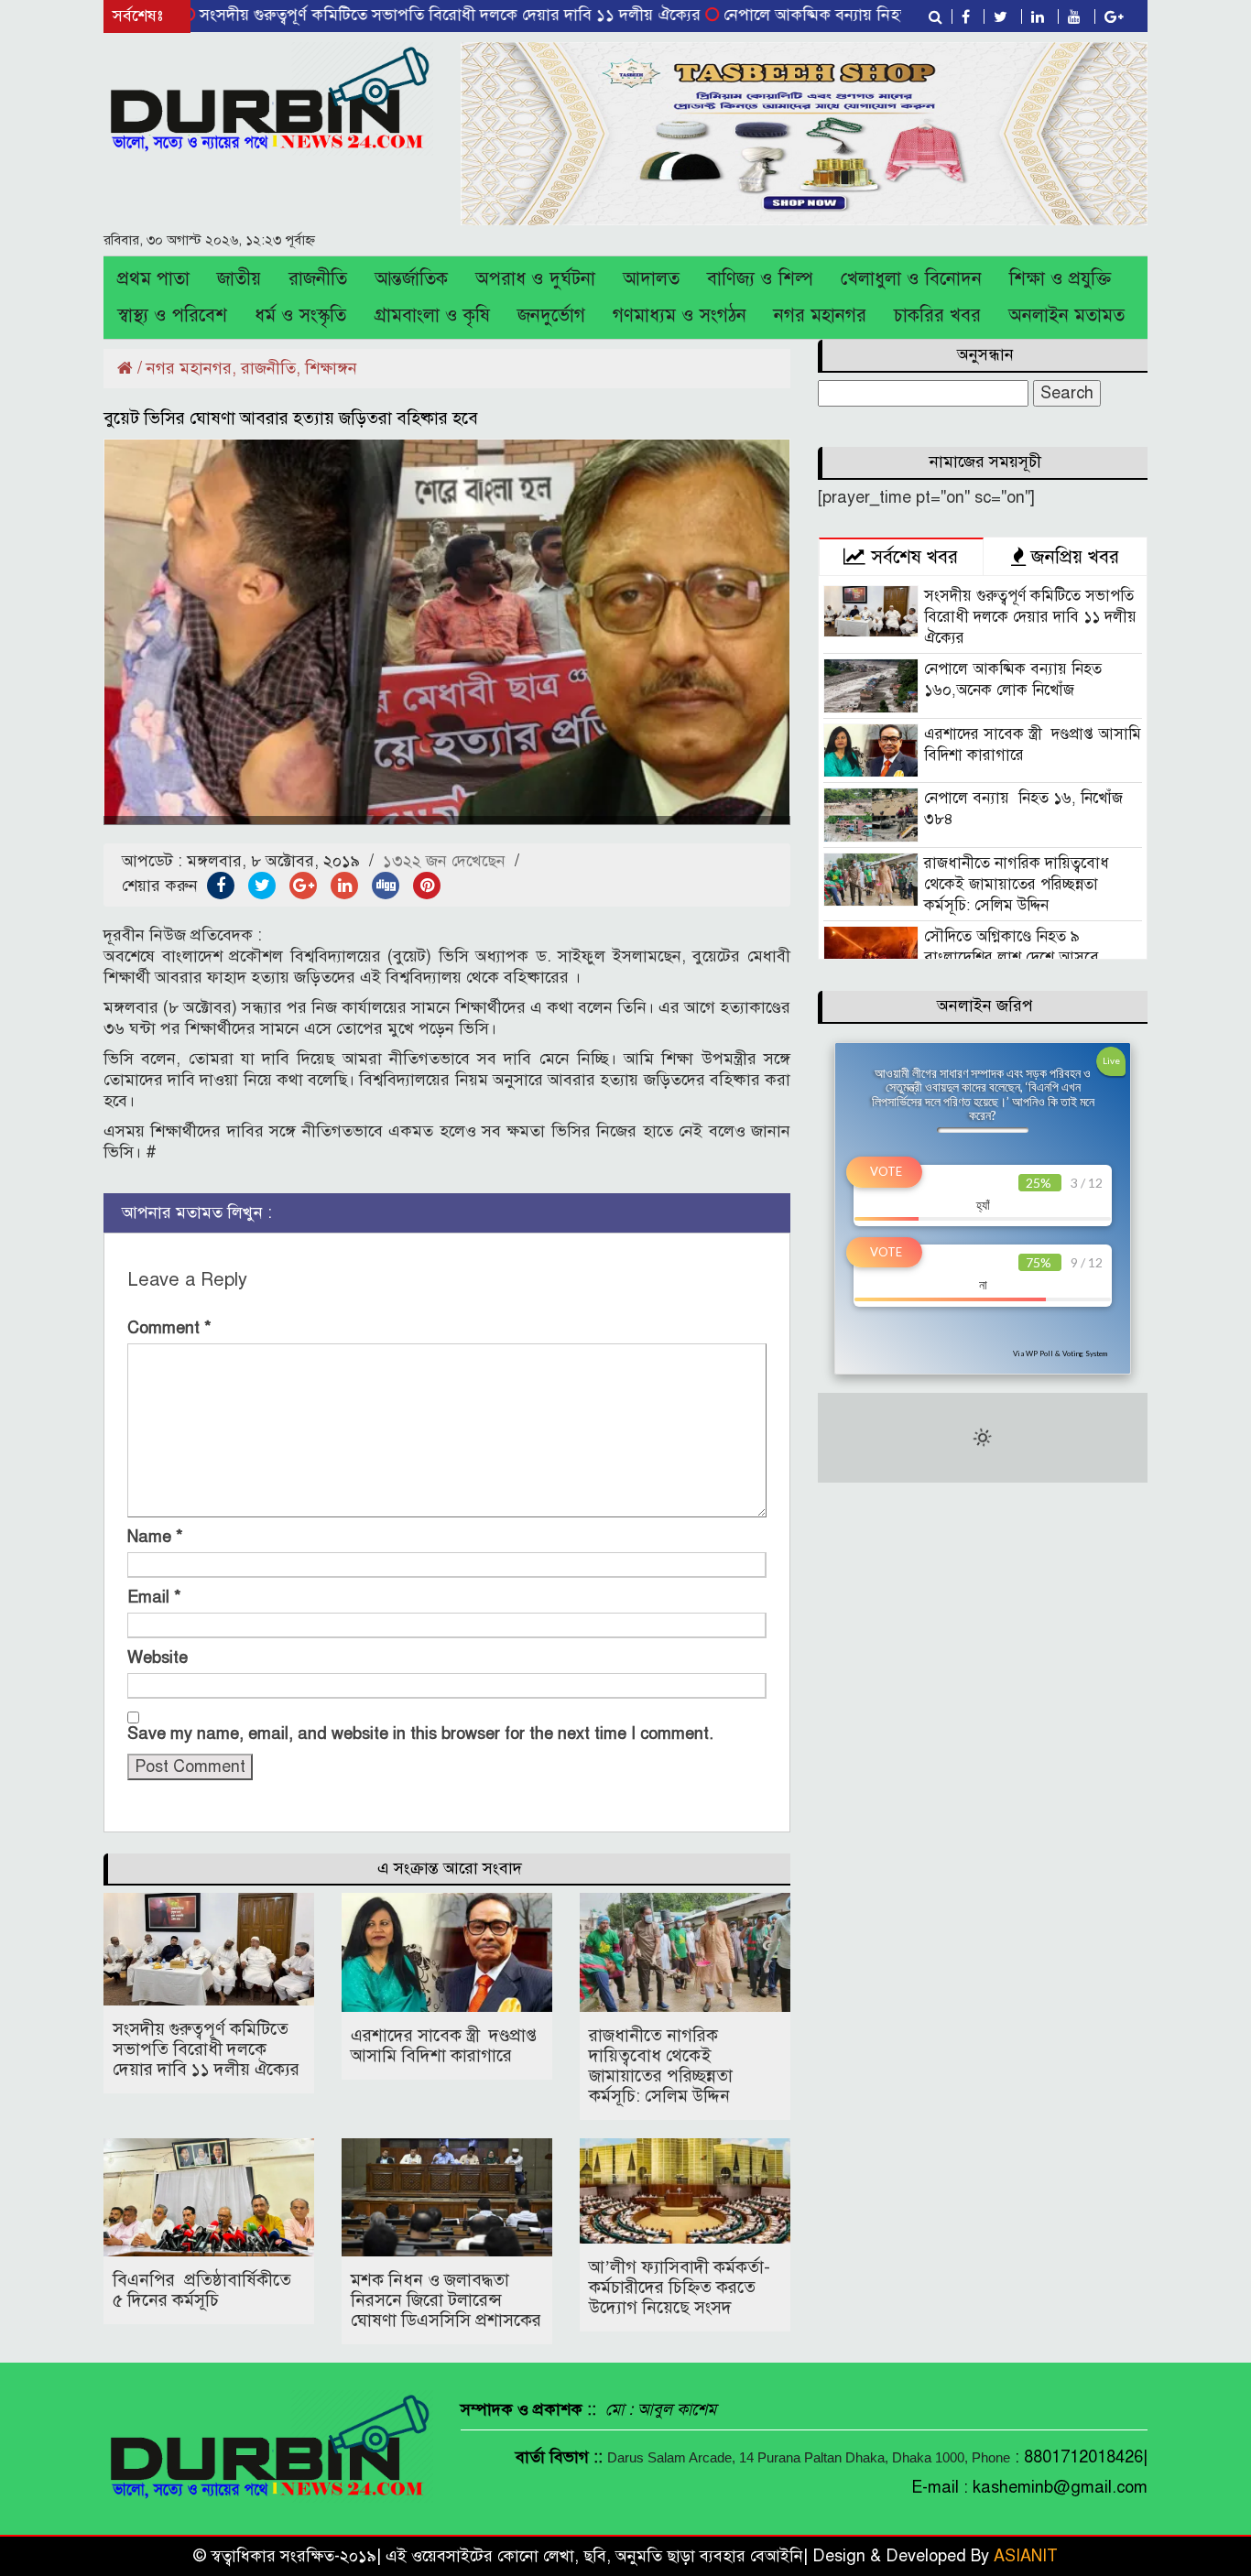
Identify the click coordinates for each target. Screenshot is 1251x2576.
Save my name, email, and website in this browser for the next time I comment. (420, 1734)
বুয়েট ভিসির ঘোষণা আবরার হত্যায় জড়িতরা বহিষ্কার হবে (291, 418)
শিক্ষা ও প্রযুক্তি (1060, 279)
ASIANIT (1026, 2556)
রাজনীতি (318, 279)
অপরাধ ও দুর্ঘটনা (535, 279)
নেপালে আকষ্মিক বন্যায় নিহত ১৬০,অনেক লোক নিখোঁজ (828, 15)
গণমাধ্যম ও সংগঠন (680, 315)
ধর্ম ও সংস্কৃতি (300, 315)
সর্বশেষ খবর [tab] (912, 557)
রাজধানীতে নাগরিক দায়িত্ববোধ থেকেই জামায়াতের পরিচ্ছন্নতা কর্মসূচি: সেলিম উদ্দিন (661, 2065)
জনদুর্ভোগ (551, 315)
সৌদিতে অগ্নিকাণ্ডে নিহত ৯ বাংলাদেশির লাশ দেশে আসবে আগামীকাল (1012, 957)
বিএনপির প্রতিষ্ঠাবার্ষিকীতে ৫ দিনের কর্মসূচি (202, 2290)
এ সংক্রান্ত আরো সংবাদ (450, 1868)
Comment (169, 1328)
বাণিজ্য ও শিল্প (760, 279)
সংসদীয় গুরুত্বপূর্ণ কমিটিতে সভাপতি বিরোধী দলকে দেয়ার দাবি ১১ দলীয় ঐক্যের (380, 15)
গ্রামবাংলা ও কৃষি (432, 315)
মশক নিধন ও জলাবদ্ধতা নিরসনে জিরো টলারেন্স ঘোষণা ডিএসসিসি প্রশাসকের (446, 2300)
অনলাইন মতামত (1066, 315)
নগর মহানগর (820, 315)
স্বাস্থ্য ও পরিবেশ (172, 315)
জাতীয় (239, 279)
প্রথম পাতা (153, 279)
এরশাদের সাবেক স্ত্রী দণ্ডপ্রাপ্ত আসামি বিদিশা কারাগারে (444, 2045)
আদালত (651, 279)
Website (158, 1658)
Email (154, 1597)
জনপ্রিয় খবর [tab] (1072, 557)
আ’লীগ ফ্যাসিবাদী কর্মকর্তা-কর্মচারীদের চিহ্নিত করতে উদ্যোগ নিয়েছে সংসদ (680, 2287)
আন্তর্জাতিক (411, 279)
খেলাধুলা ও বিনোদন (911, 279)
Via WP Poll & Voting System (1060, 1353)
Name (155, 1537)
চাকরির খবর (937, 315)
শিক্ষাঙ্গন (331, 368)
